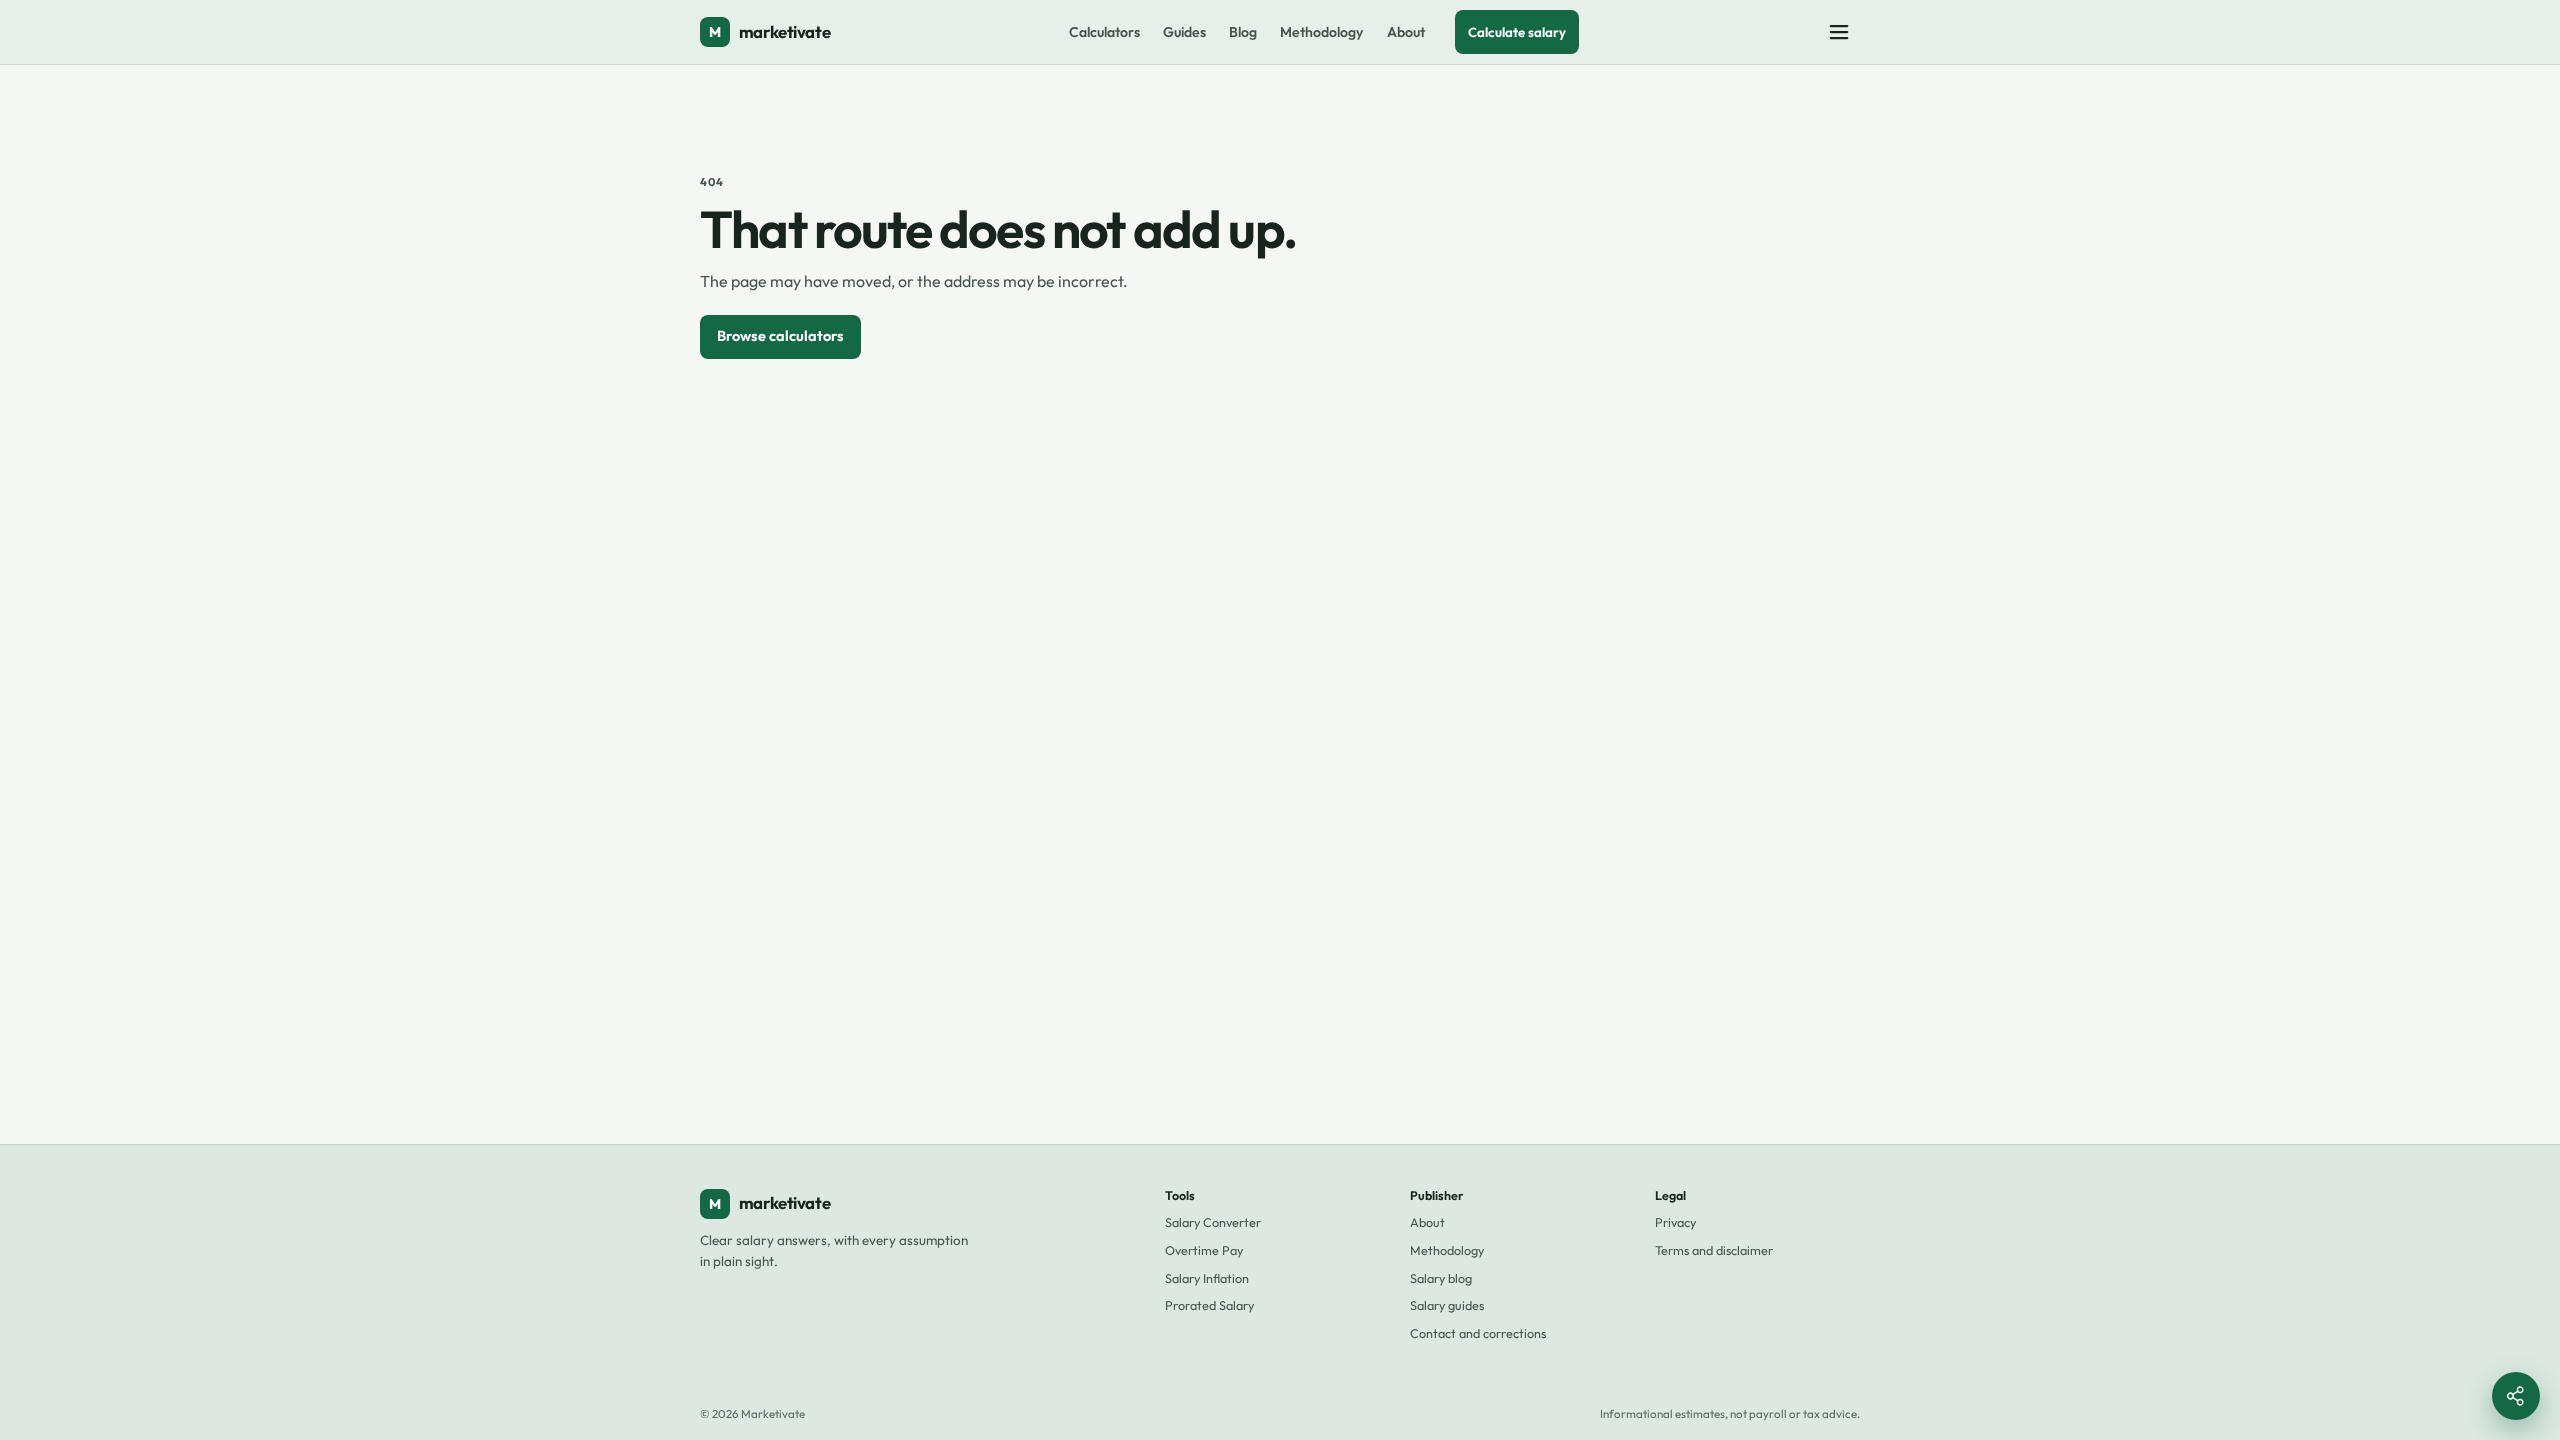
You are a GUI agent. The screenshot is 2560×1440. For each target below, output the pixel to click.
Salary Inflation (1207, 1278)
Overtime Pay (1204, 1250)
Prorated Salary (1209, 1305)
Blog (1243, 32)
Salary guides (1447, 1305)
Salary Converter (1213, 1222)
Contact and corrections (1478, 1333)
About (1406, 32)
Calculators (1104, 32)
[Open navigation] (1839, 32)
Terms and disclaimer (1714, 1250)
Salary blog (1441, 1278)
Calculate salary (1517, 32)
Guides (1184, 32)
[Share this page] (2516, 1396)
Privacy (1675, 1222)
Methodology (1321, 32)
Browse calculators (780, 335)
